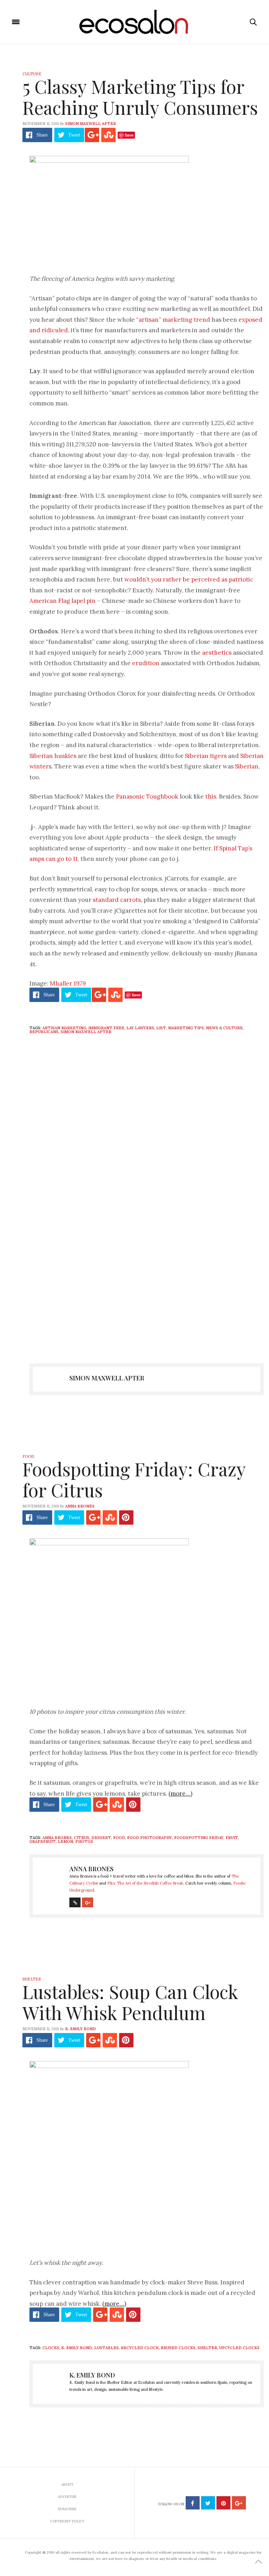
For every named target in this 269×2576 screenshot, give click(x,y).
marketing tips (186, 1028)
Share (42, 135)
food (119, 1838)
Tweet (74, 135)
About (67, 2484)
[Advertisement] (147, 1293)
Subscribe (67, 2509)
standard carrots (116, 900)
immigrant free (106, 1028)
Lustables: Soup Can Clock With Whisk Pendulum (130, 2002)
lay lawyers (140, 1028)
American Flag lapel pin (63, 601)
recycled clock (140, 2348)
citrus (82, 1838)
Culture (32, 74)
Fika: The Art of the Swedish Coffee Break (145, 1883)
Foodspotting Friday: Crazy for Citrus (134, 1479)
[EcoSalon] (135, 22)
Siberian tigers (206, 756)
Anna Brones (80, 1506)
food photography (150, 1838)
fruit (232, 1838)
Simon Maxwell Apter (91, 124)
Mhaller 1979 (68, 983)
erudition (146, 663)
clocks (51, 2348)
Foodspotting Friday (199, 1838)
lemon (65, 1842)
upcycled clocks (239, 2348)
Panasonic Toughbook (147, 796)
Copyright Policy (67, 2521)
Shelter (32, 1979)
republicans (44, 1032)
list (161, 1028)
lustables (106, 2348)
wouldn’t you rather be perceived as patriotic (189, 579)
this (211, 796)
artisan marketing (64, 1028)
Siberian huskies (53, 756)
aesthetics (217, 653)
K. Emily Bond (81, 2029)
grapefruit (43, 1842)
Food (28, 1456)
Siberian (247, 766)
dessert (101, 1838)
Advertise (67, 2497)
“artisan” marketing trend (173, 320)
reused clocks (178, 2348)
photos (84, 1842)
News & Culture (224, 1028)
